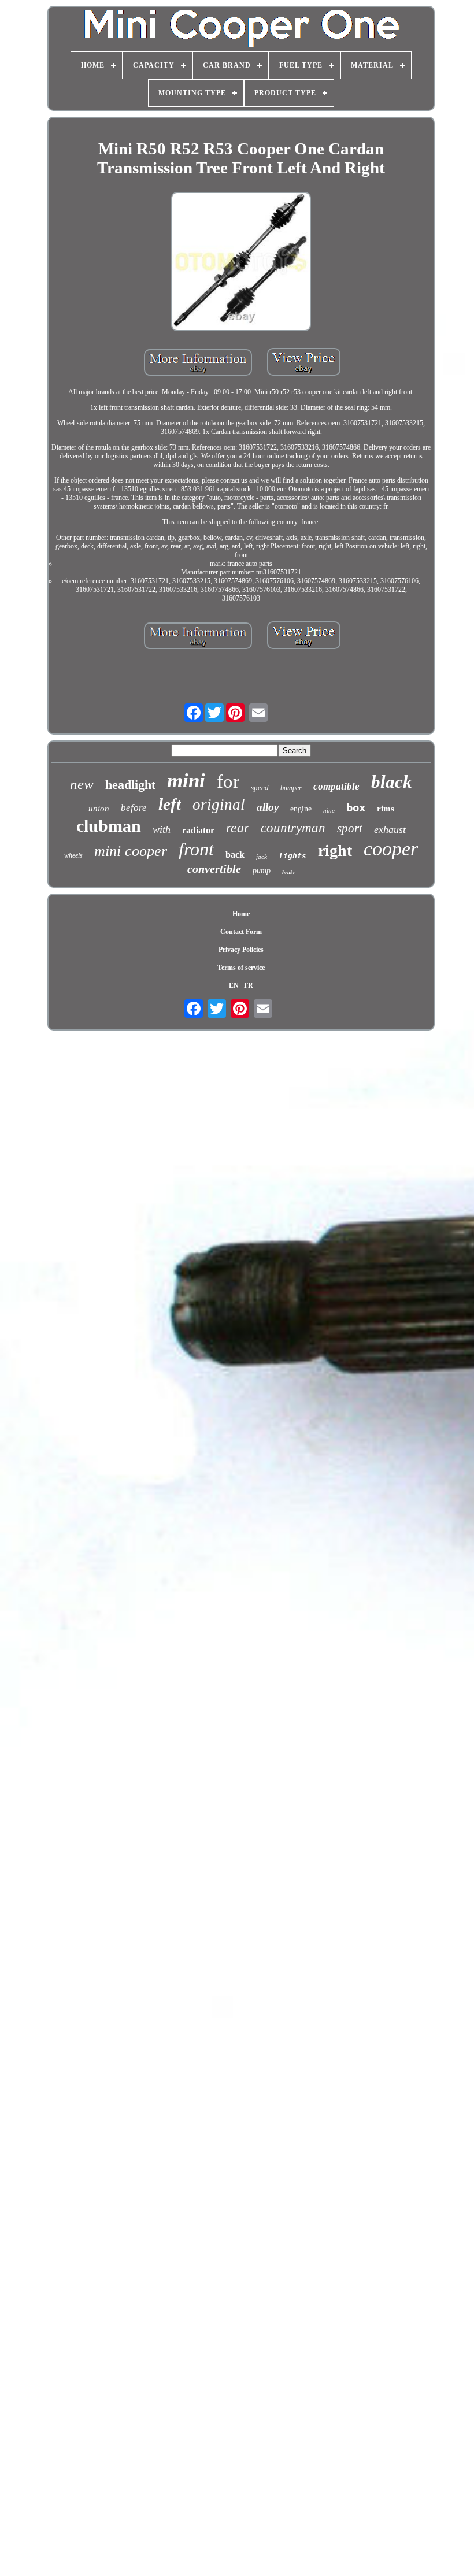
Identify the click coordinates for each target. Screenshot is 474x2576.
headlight (130, 785)
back (235, 855)
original (219, 805)
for (228, 781)
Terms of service (241, 968)
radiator (198, 830)
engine (301, 809)
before (134, 808)
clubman (109, 826)
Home (241, 914)
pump (262, 871)
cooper (391, 849)
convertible (214, 869)
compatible (336, 786)
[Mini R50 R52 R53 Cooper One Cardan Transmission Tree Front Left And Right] (241, 263)
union (99, 809)
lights (292, 856)
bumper (291, 788)
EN (234, 985)
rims (386, 809)
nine (329, 810)
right (335, 850)
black (392, 782)
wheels (73, 855)
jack (262, 857)
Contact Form (241, 932)
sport (350, 828)
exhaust (390, 829)
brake (289, 872)
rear (238, 828)
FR (249, 985)
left (170, 804)
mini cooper (131, 851)
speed (260, 787)
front (196, 849)
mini (186, 781)
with (162, 829)
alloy (268, 807)
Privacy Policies (241, 950)
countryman (293, 828)
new (82, 784)
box (356, 807)
